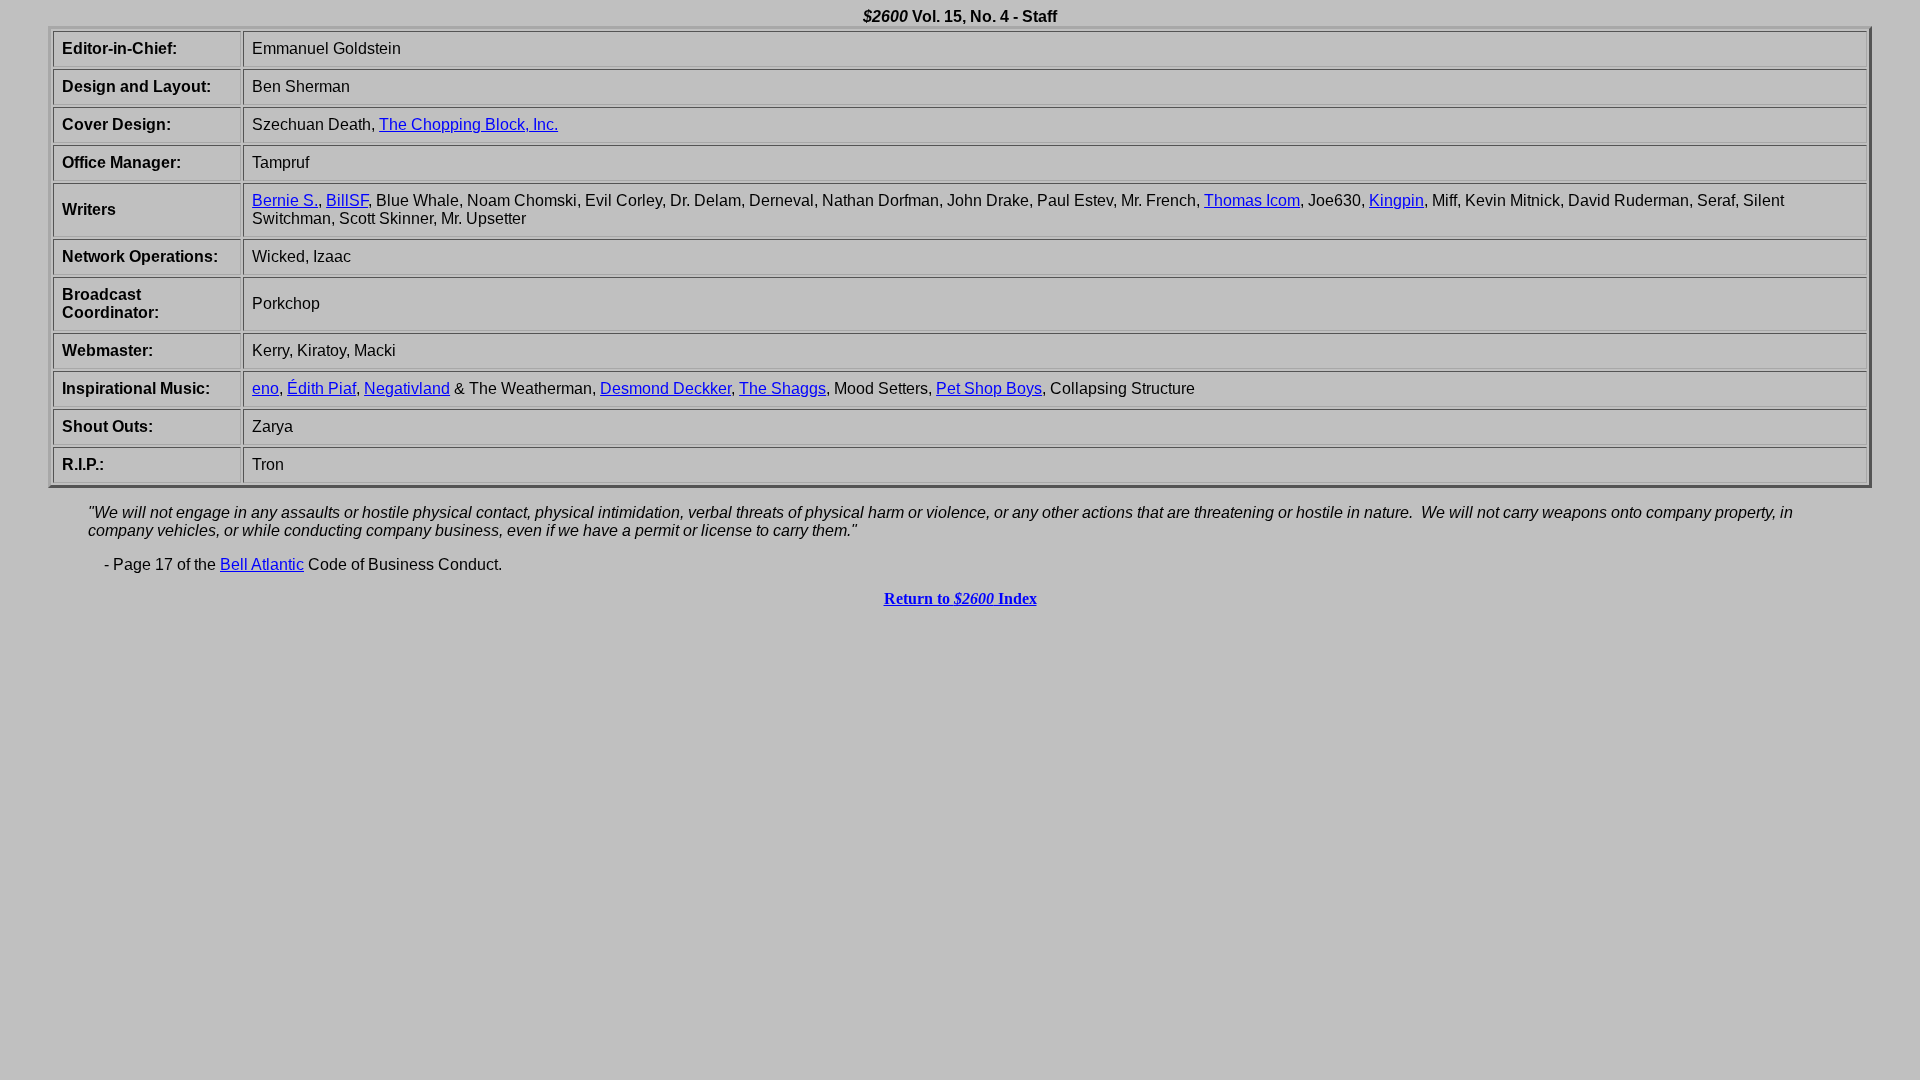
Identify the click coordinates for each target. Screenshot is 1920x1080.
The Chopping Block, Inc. (468, 124)
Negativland (407, 388)
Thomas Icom (1252, 200)
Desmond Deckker (665, 388)
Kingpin (1396, 200)
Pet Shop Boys (989, 388)
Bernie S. (285, 200)
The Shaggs (782, 388)
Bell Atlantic (262, 564)
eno (265, 388)
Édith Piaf (321, 388)
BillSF (347, 200)
